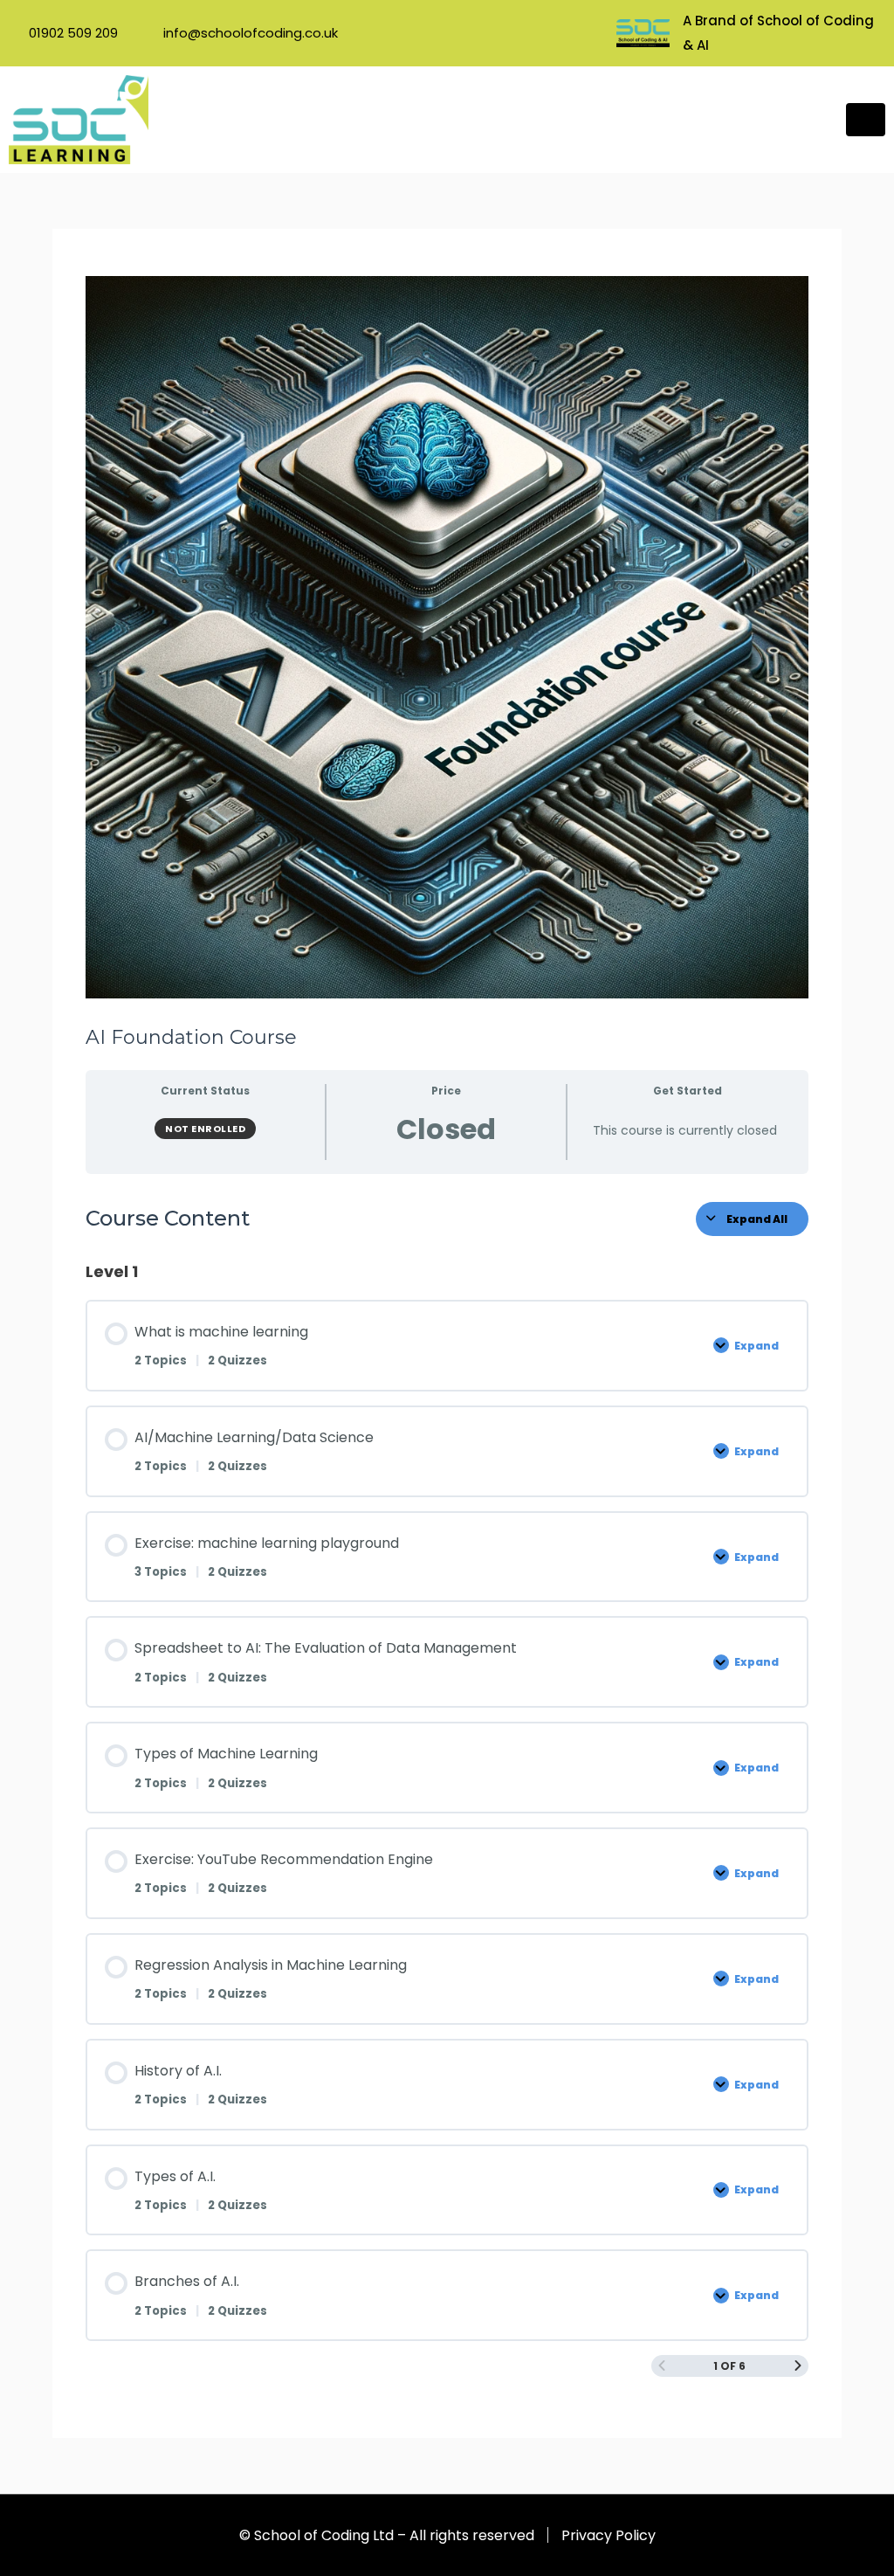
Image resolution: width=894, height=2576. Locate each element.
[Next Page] (798, 2366)
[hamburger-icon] (866, 120)
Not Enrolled (205, 1129)
